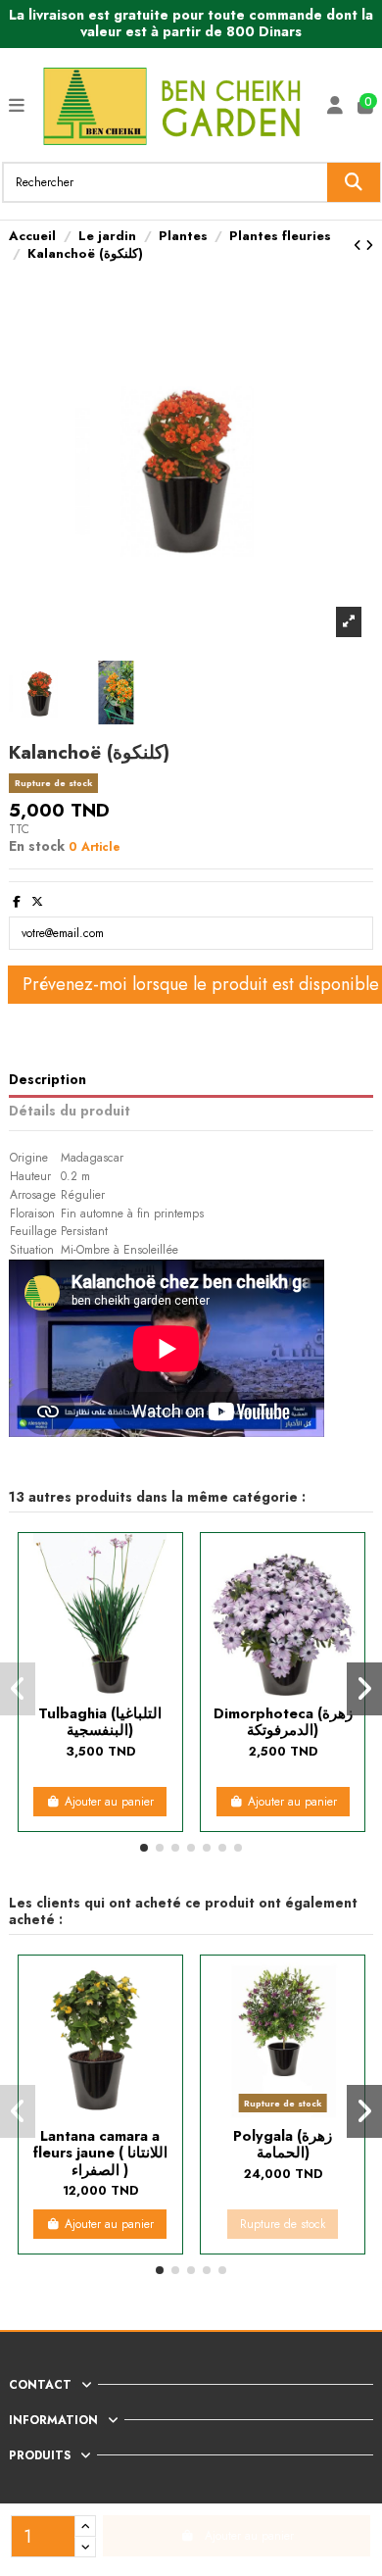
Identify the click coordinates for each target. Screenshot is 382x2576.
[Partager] (17, 902)
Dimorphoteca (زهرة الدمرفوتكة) (283, 1721)
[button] (144, 1848)
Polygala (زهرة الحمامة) (283, 2144)
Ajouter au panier (109, 1802)
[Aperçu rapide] (100, 1690)
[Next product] (369, 246)
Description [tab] (48, 1080)
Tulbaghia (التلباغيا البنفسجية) (100, 1721)
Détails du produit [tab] (70, 1112)
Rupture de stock (283, 2224)
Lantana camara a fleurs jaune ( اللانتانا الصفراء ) (100, 2153)
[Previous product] (359, 246)
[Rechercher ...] (354, 182)
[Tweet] (37, 902)
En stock (37, 846)
